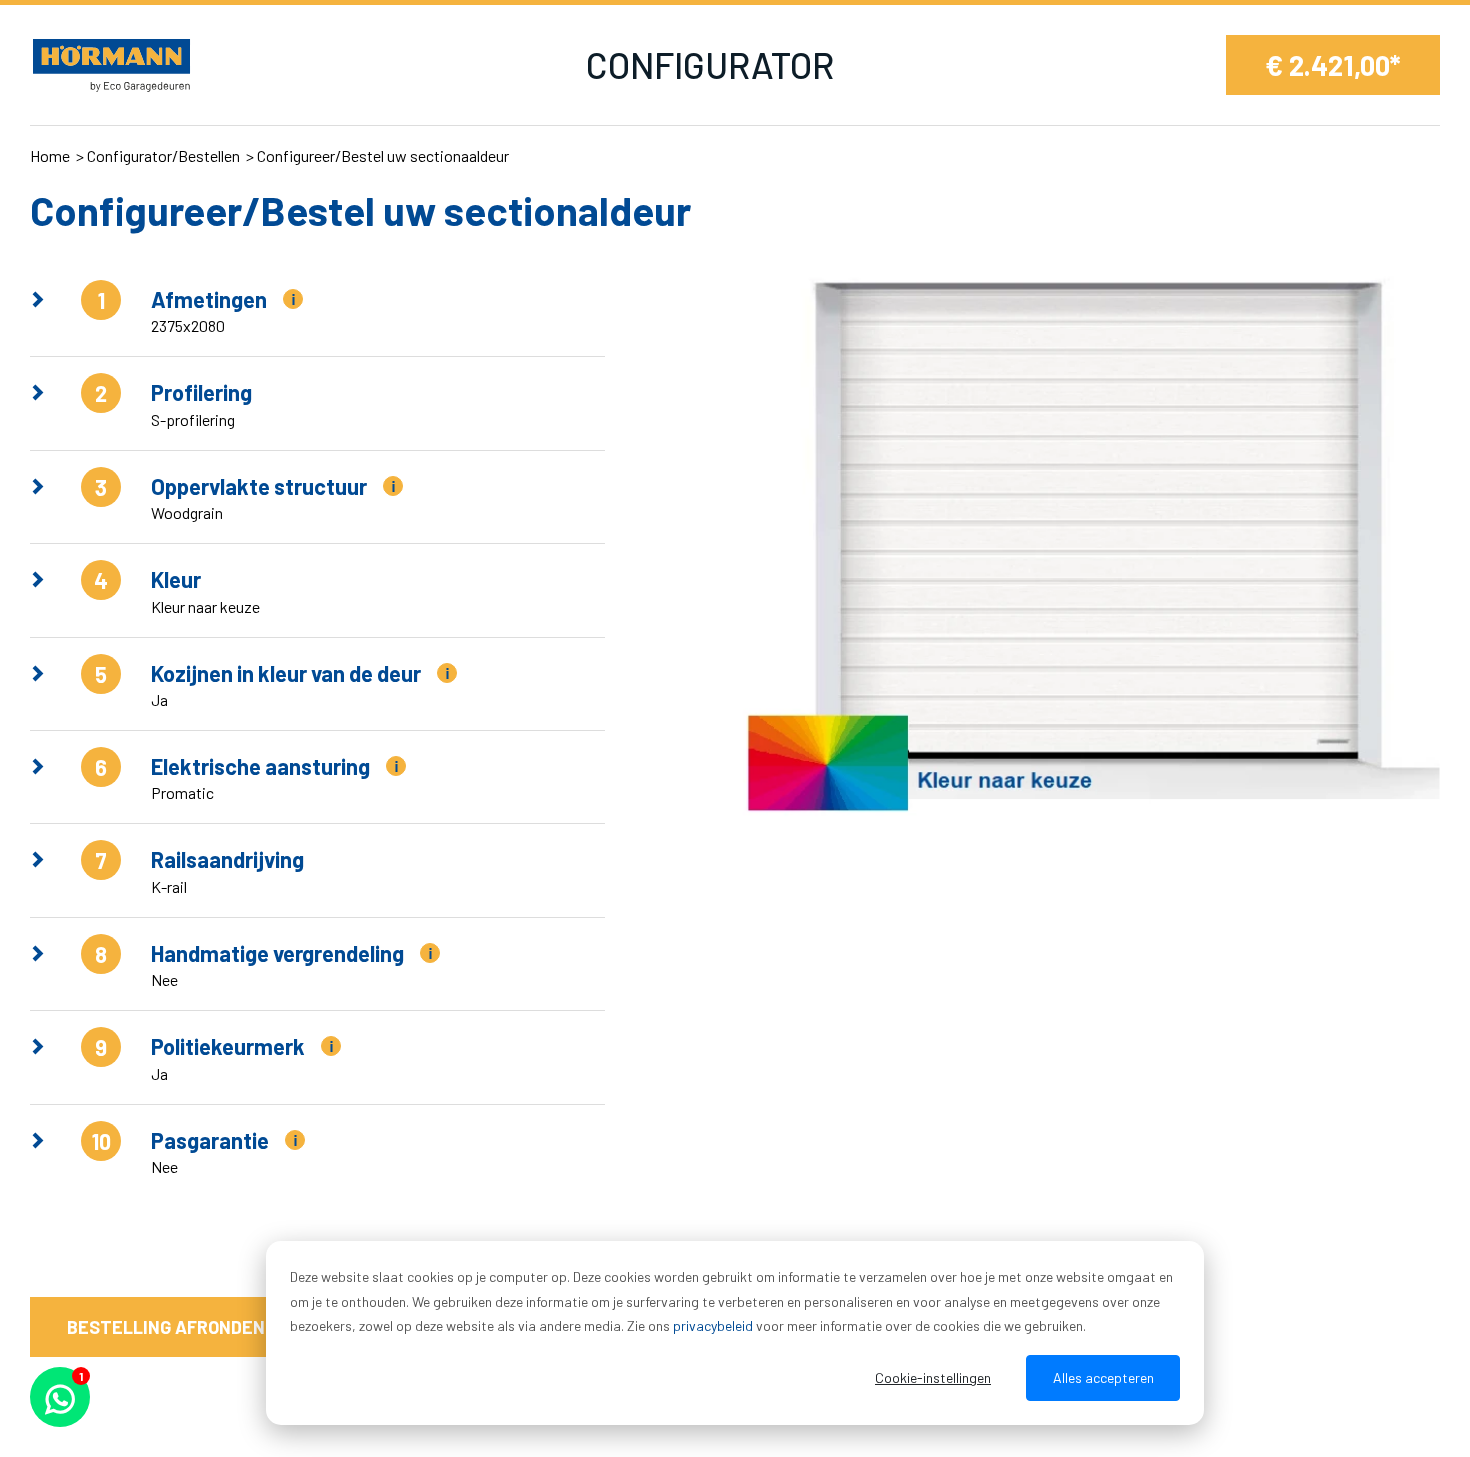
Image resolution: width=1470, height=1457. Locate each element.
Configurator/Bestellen (163, 155)
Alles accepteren (1103, 1377)
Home (50, 155)
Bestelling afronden (166, 1327)
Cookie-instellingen (933, 1377)
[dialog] (735, 1333)
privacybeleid (713, 1325)
